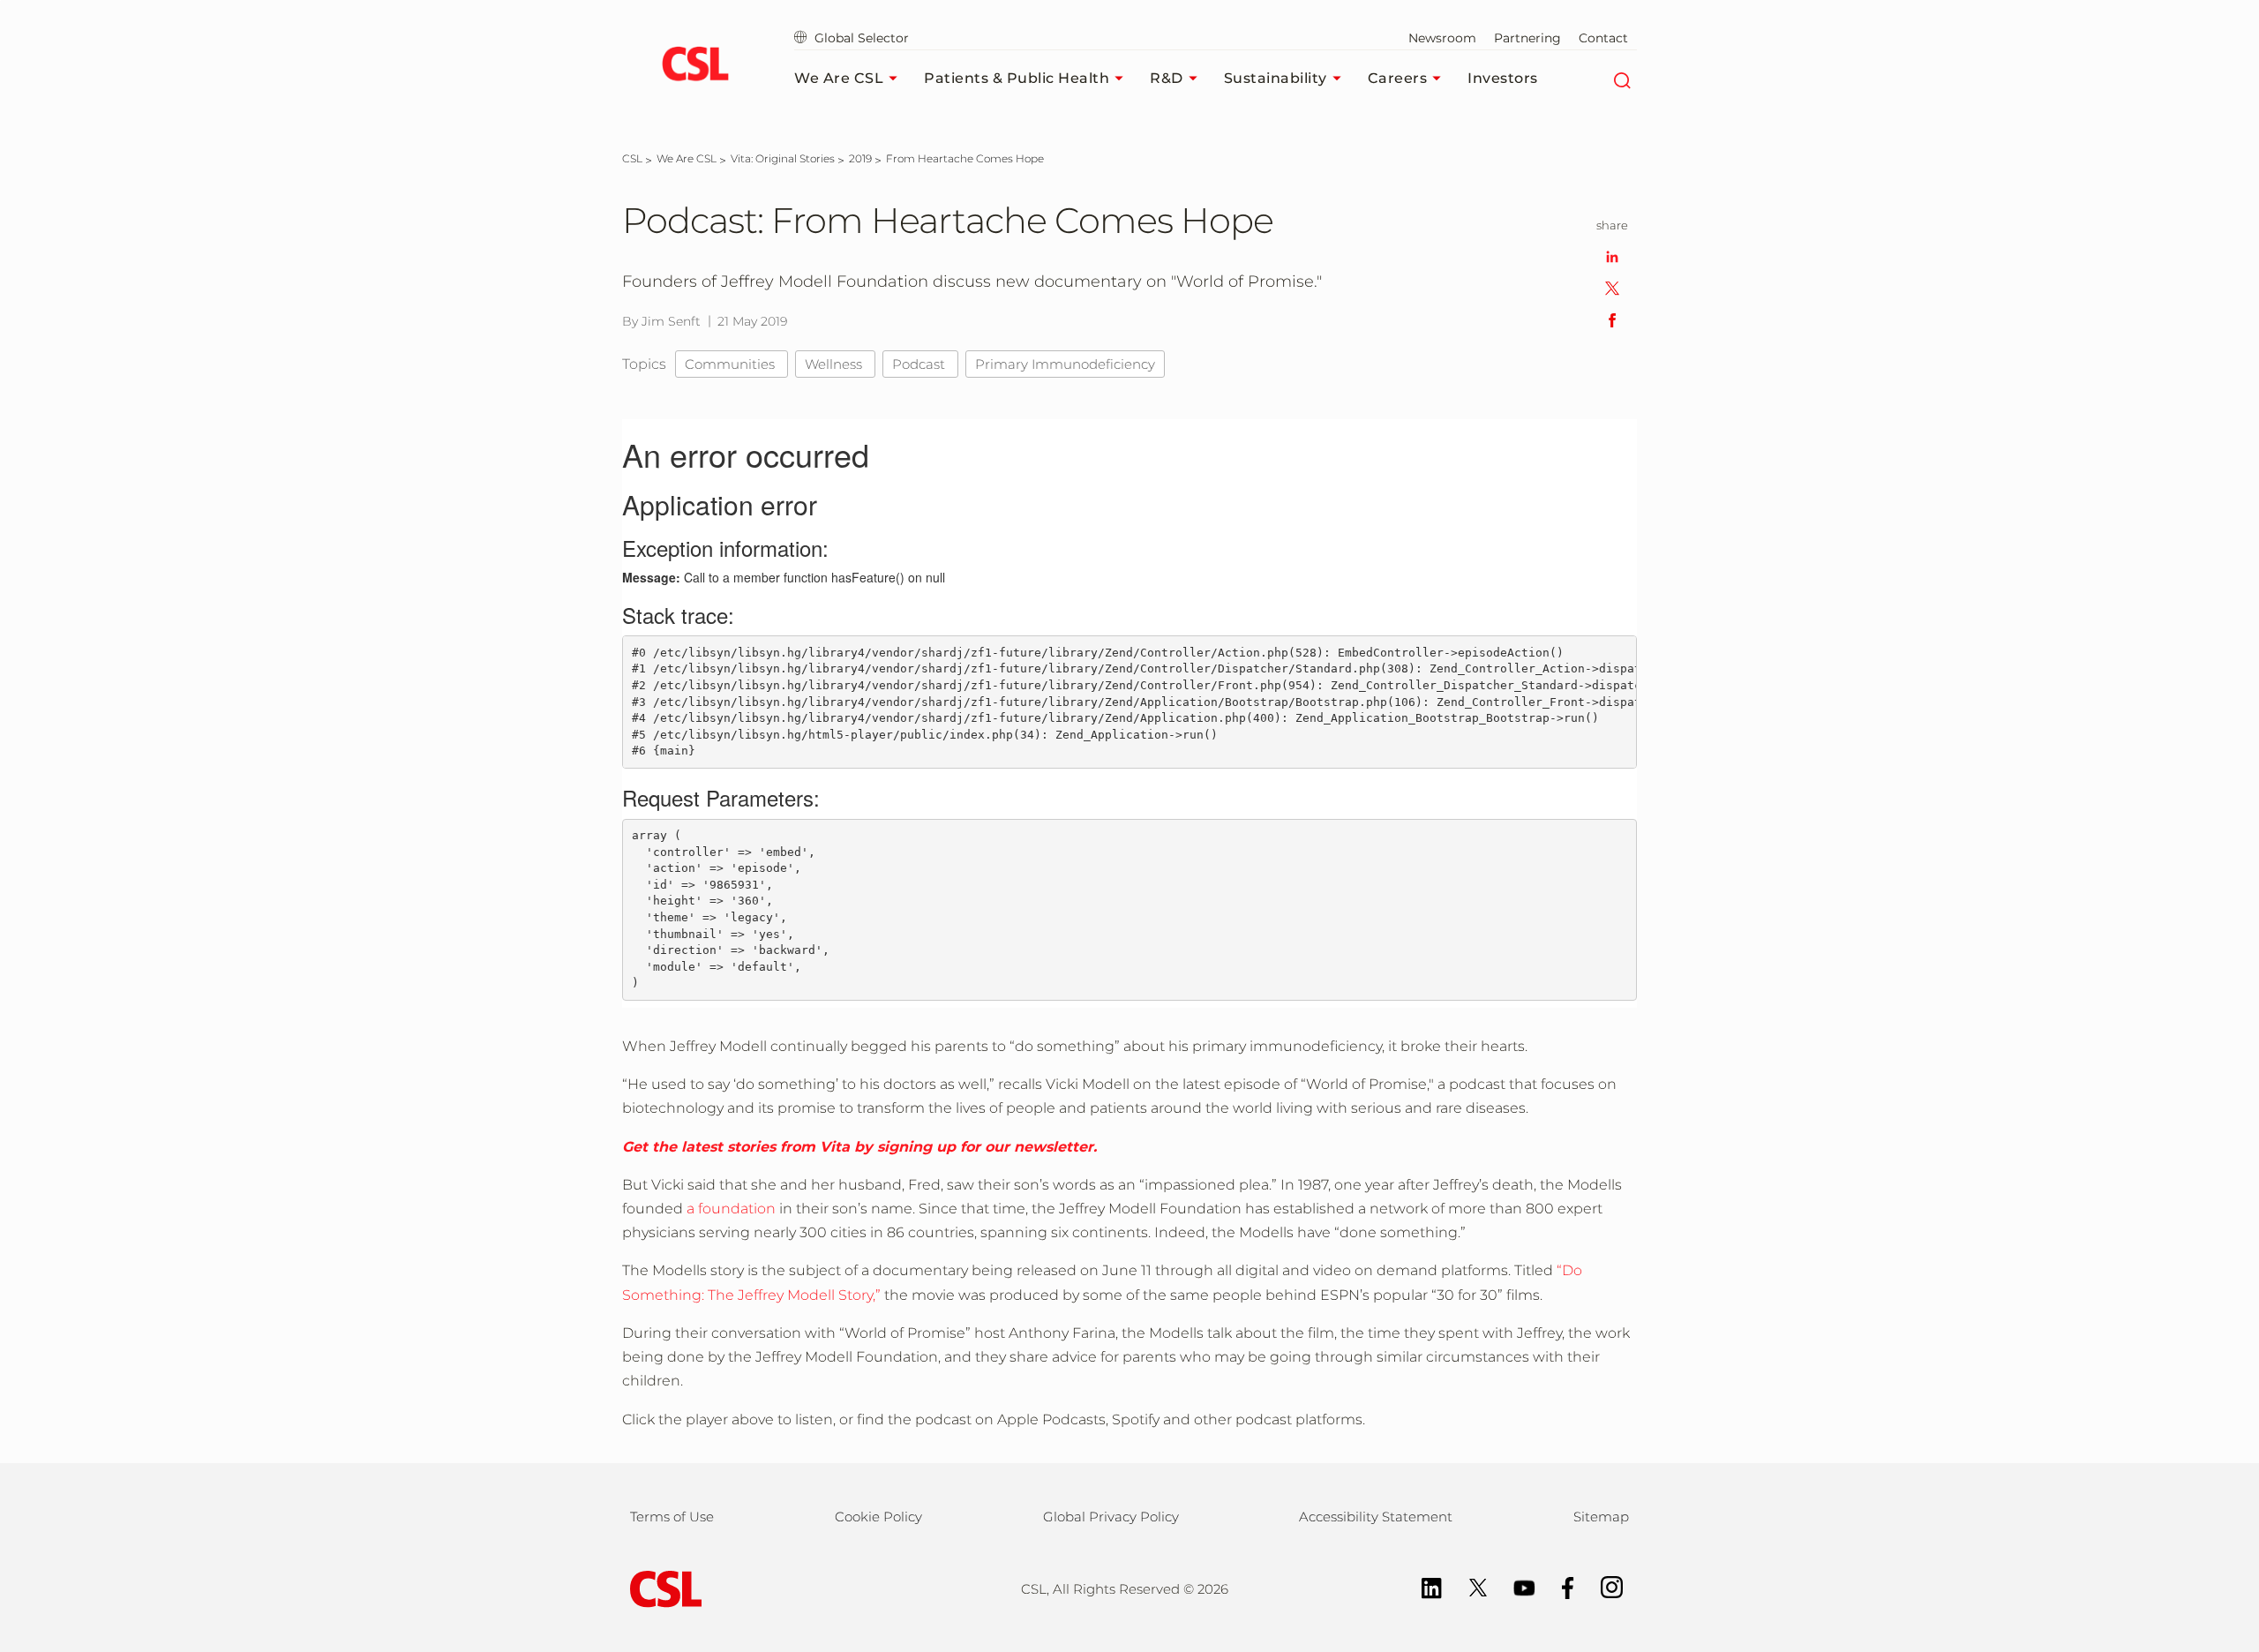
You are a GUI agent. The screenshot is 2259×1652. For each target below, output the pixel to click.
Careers (1398, 78)
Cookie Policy (878, 1517)
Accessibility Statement (1376, 1517)
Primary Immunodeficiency (1065, 364)
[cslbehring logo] (695, 66)
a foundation (731, 1209)
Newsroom (1442, 38)
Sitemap (1601, 1517)
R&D (1167, 78)
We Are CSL (839, 78)
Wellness (835, 364)
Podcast (920, 364)
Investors (1503, 78)
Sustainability (1276, 78)
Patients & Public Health (1017, 78)
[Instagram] (1603, 1586)
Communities (732, 364)
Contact (1603, 38)
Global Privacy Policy (1111, 1517)
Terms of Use (672, 1517)
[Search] (1621, 79)
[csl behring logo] (662, 1588)
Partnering (1527, 38)
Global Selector (860, 38)
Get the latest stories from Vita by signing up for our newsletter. (859, 1147)
